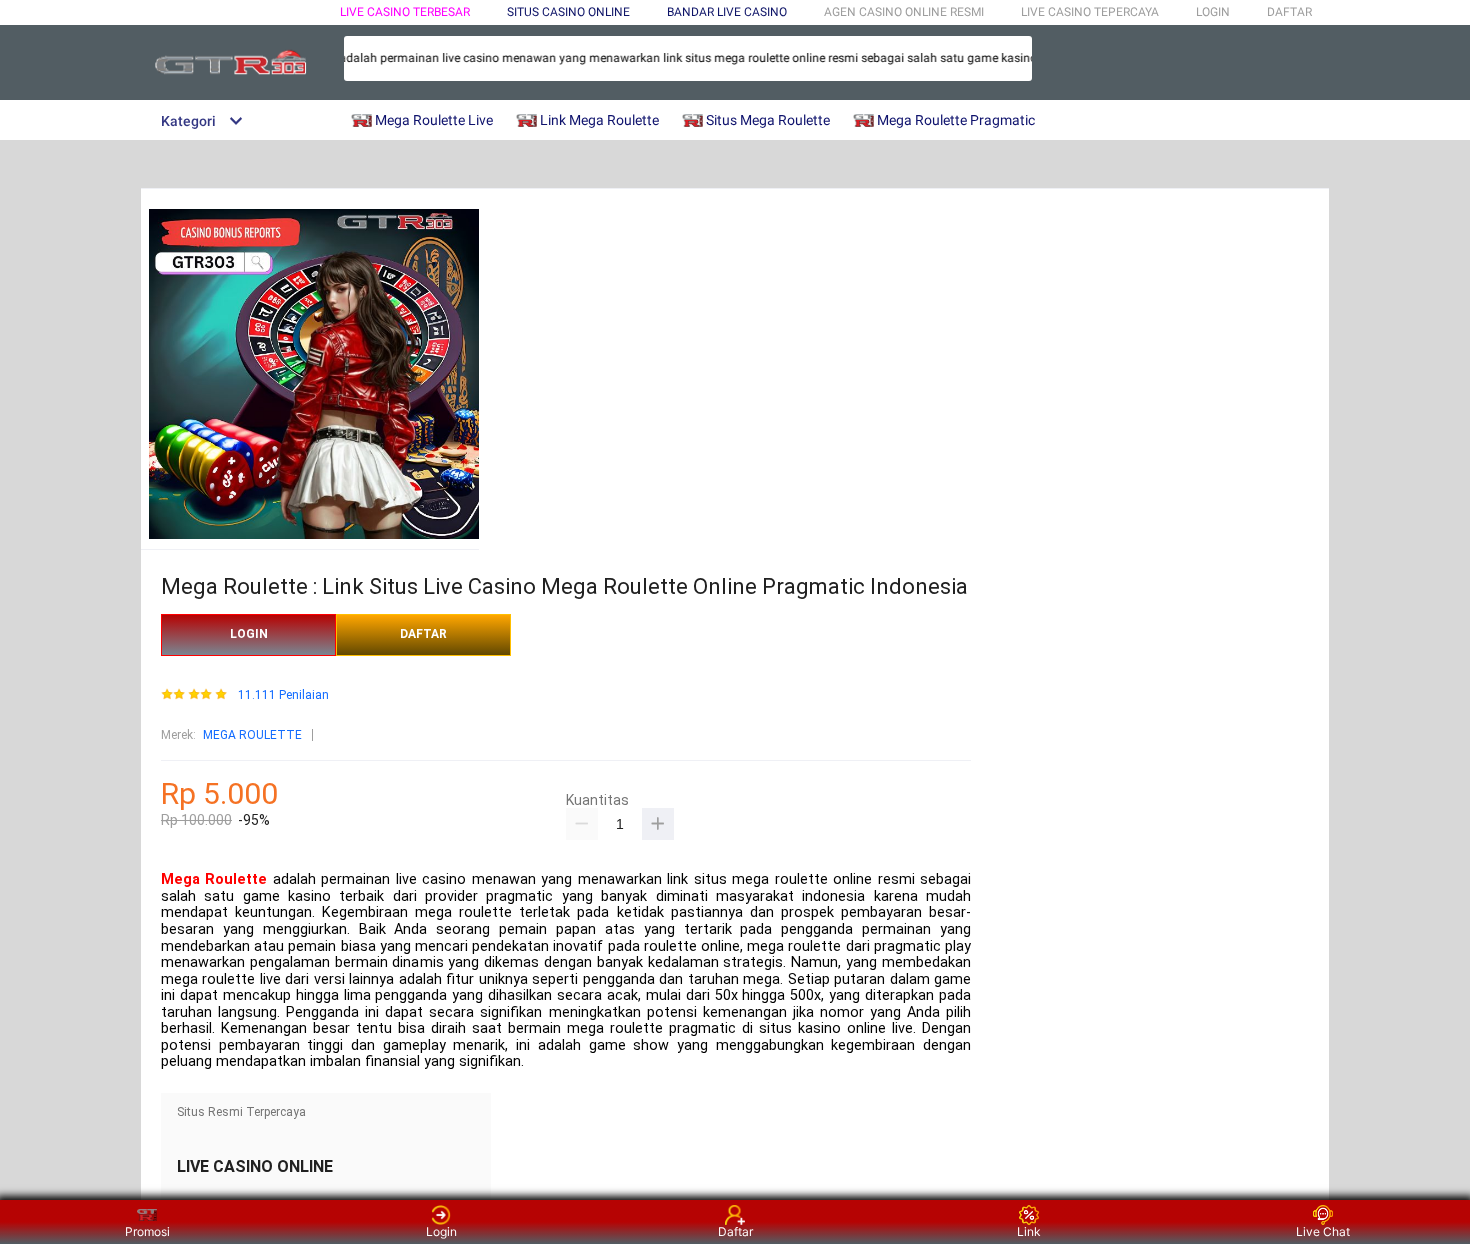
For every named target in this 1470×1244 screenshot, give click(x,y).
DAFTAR (1289, 12)
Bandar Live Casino (727, 12)
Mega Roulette (214, 879)
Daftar (735, 1231)
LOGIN (1213, 12)
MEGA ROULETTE (252, 735)
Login (441, 1231)
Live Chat (1323, 1231)
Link (1029, 1231)
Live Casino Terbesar (405, 12)
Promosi (147, 1231)
